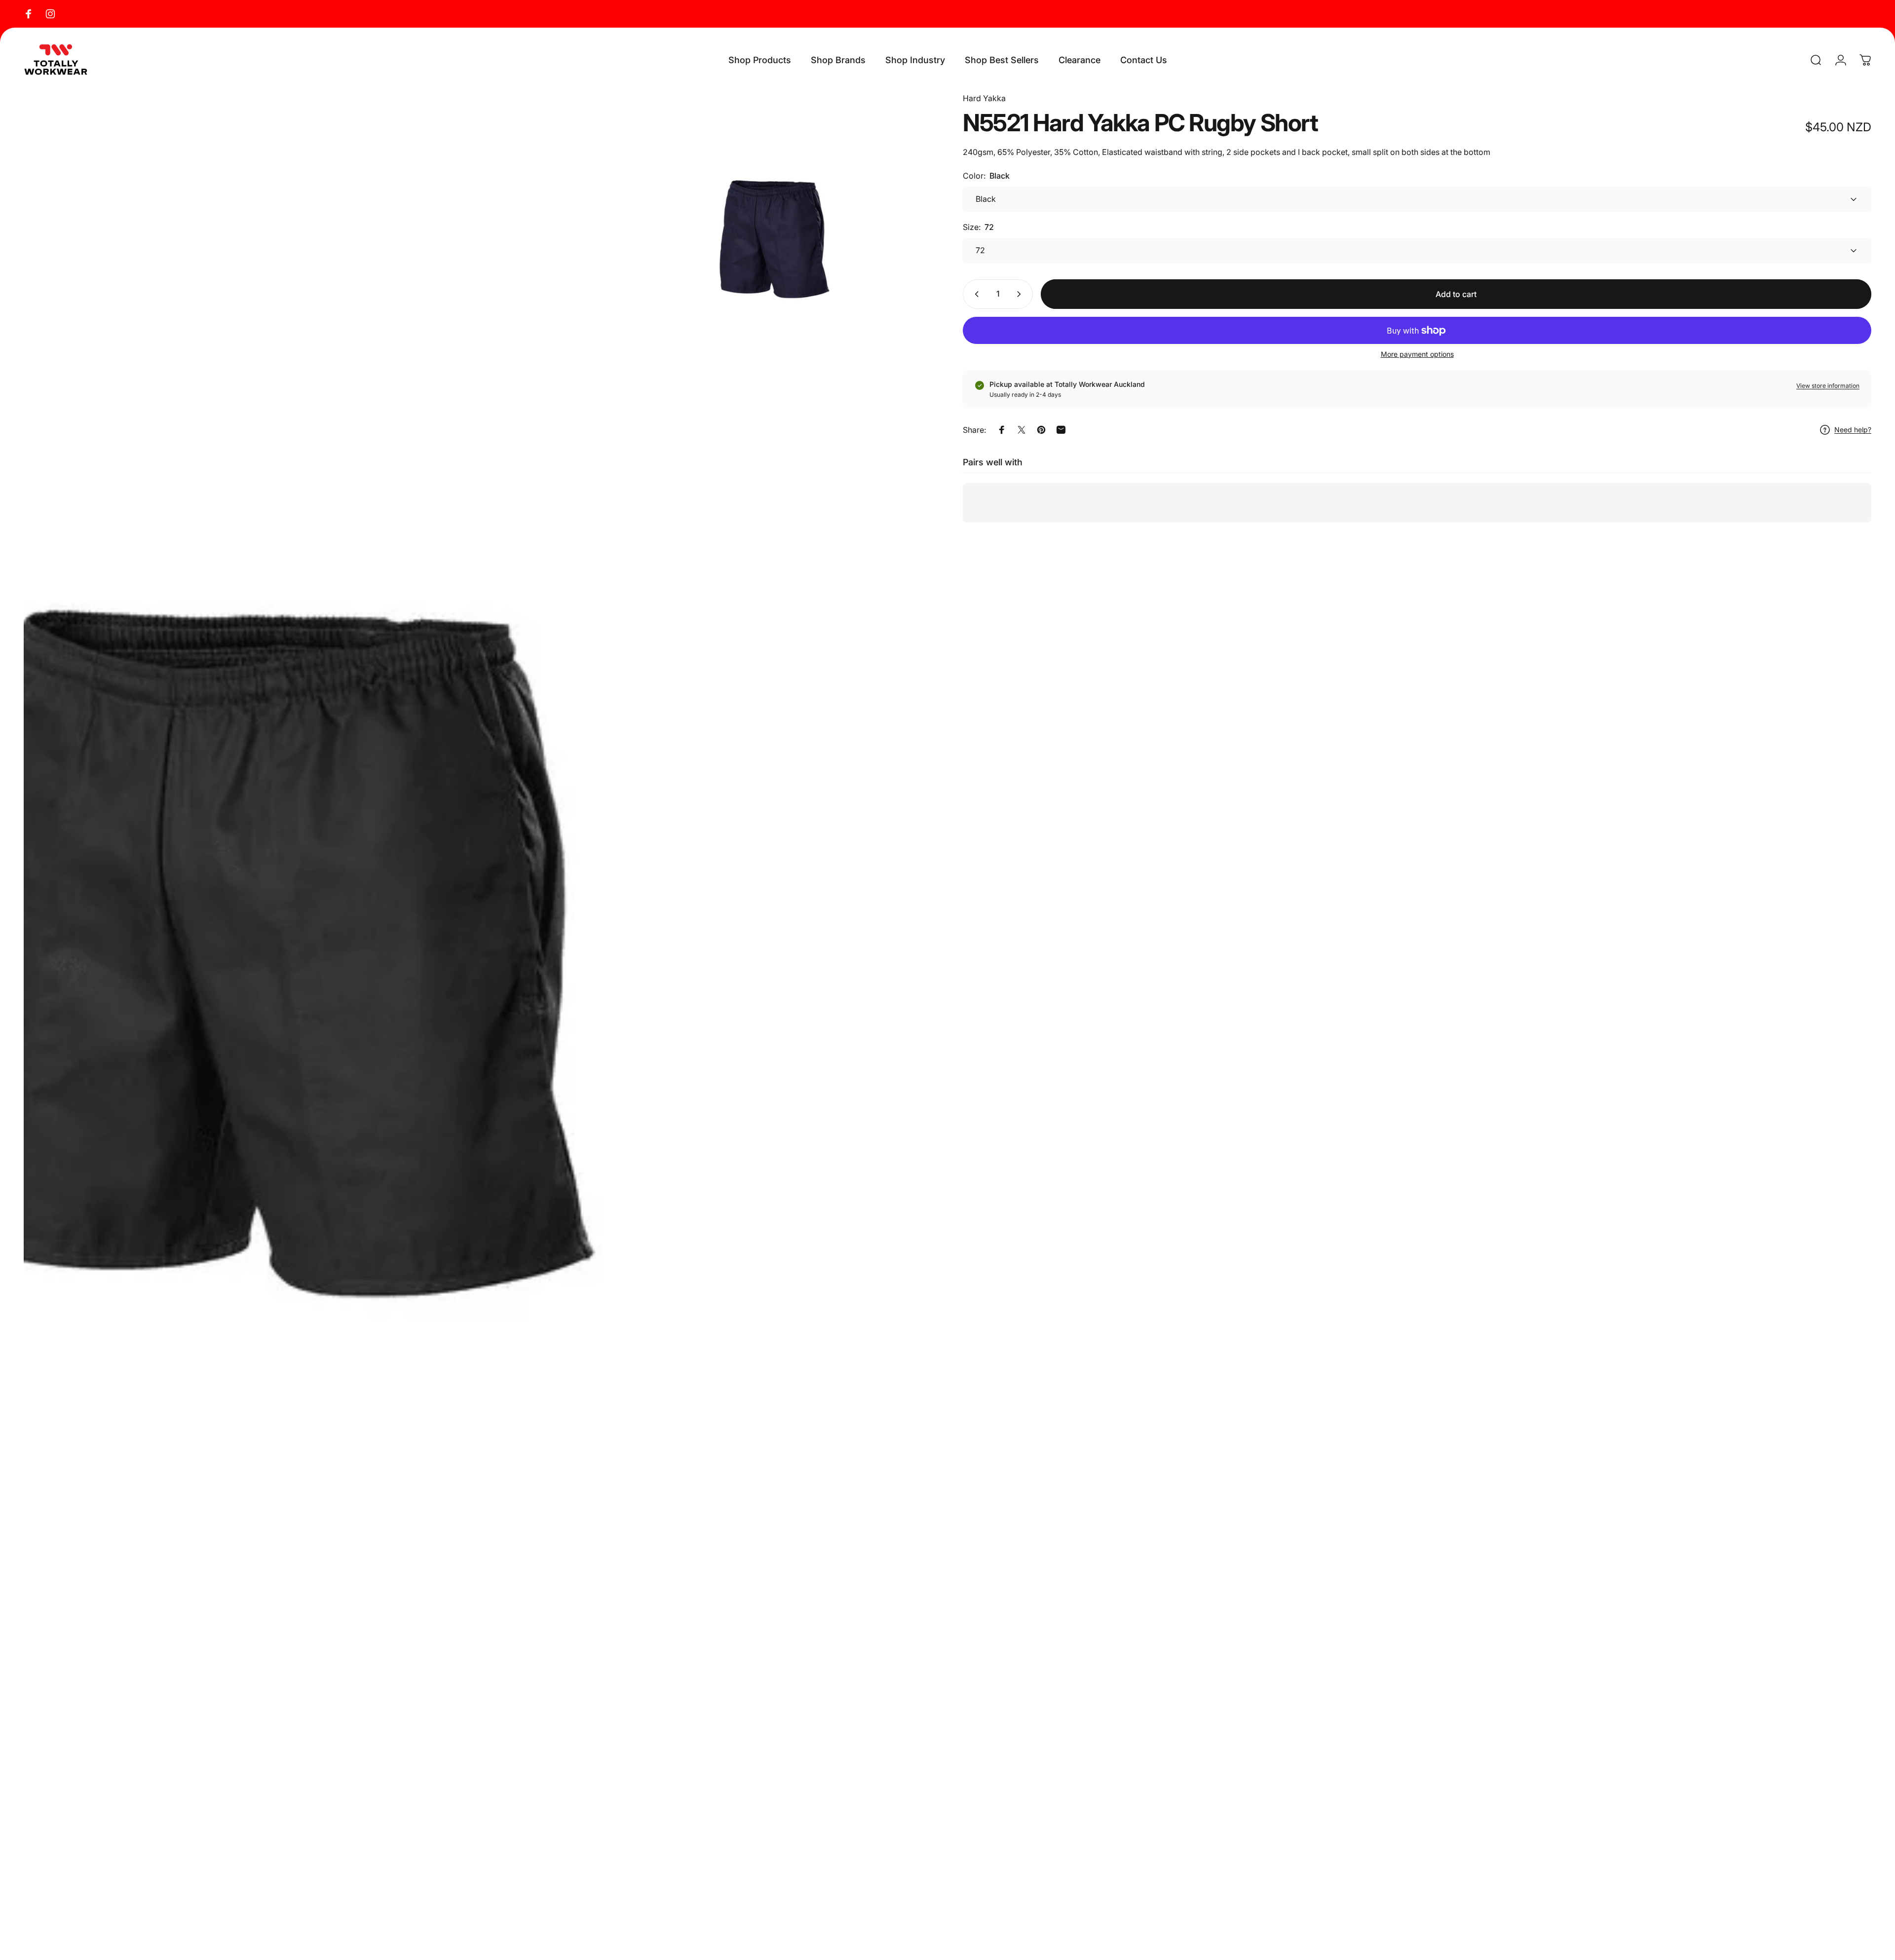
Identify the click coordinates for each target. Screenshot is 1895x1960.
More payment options (1417, 354)
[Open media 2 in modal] (773, 252)
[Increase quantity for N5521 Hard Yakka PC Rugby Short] (1021, 294)
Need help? (1853, 430)
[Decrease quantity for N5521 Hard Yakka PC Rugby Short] (975, 294)
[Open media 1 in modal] (314, 1021)
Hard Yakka (984, 98)
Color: (986, 176)
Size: (978, 227)
